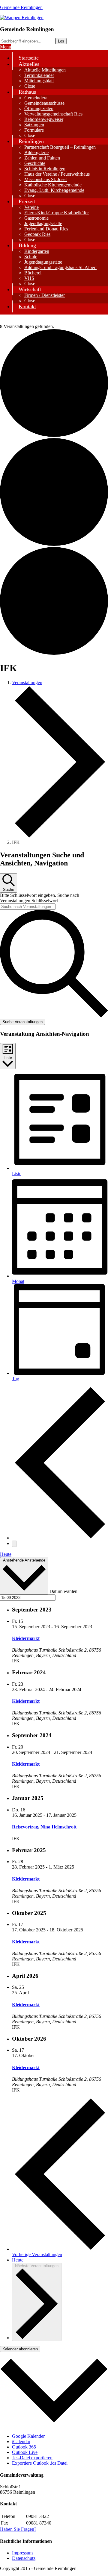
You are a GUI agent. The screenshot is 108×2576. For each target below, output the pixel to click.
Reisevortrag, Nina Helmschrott (44, 1827)
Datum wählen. (64, 1591)
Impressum (22, 2553)
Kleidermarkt (26, 1638)
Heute (6, 1554)
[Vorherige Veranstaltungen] (60, 1538)
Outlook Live (25, 2452)
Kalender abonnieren (20, 2349)
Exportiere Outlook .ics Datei (40, 2463)
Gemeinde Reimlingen (21, 7)
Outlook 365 (24, 2447)
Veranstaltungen (27, 682)
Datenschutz (24, 2558)
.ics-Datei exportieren (32, 2458)
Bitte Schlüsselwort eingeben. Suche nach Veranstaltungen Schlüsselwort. (40, 898)
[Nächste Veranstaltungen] (14, 1544)
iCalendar (21, 2441)
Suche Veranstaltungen (22, 1022)
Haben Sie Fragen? (18, 2529)
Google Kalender (28, 2436)
